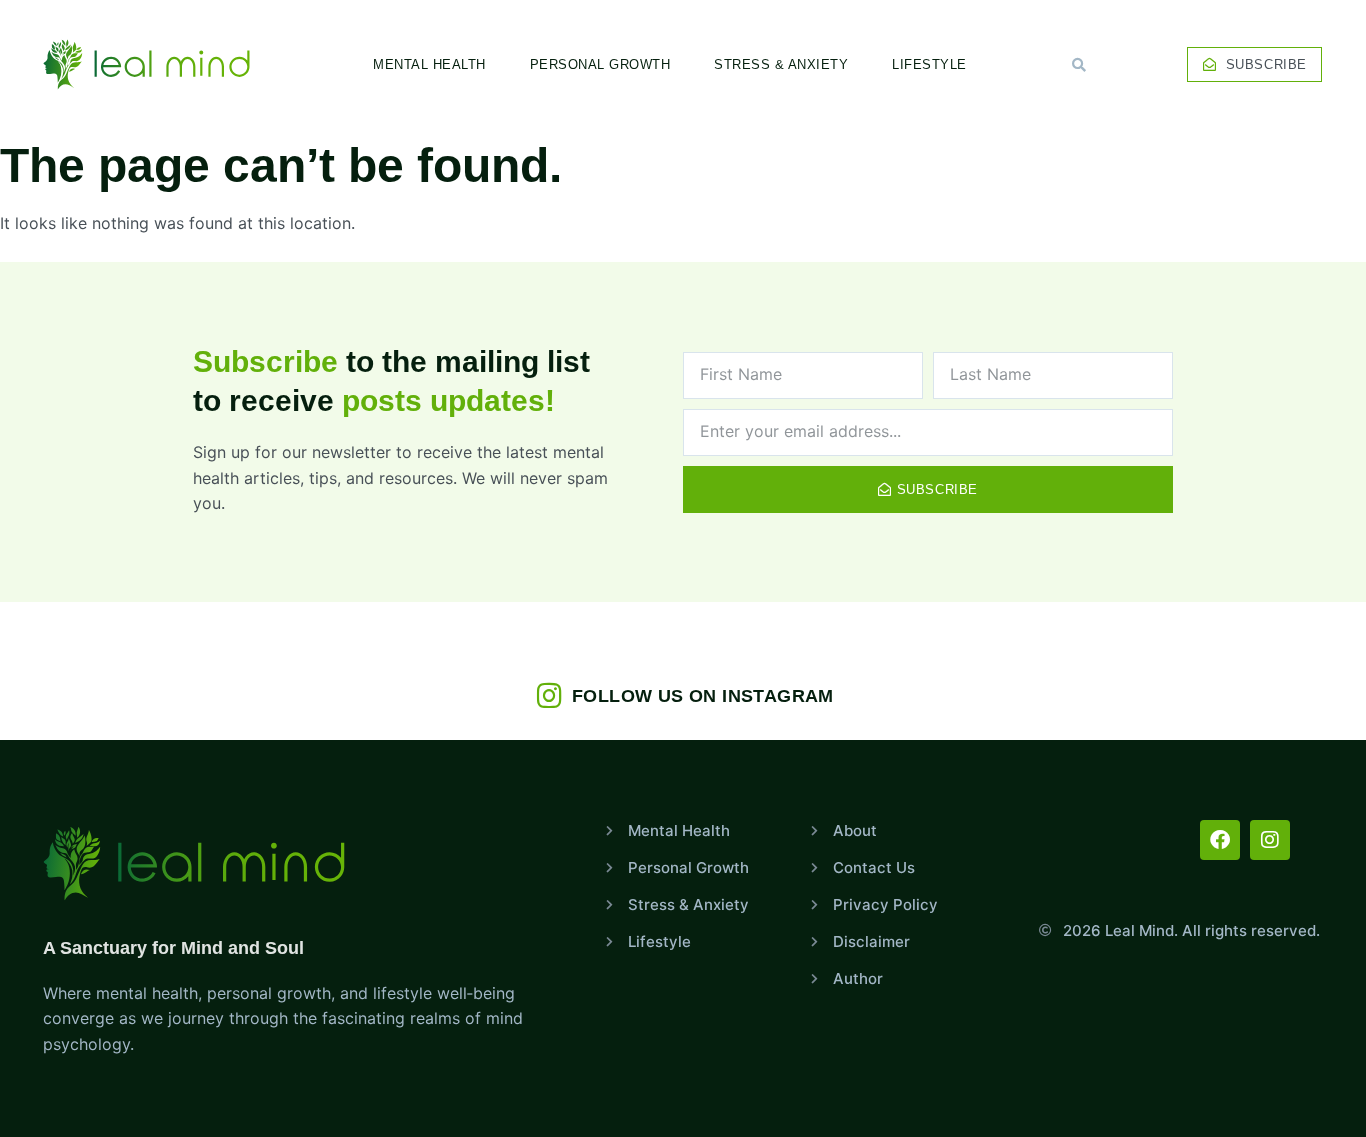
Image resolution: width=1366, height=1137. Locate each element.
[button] (1079, 65)
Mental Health (429, 64)
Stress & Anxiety (781, 64)
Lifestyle (929, 64)
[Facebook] (1220, 840)
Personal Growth (600, 64)
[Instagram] (1270, 840)
